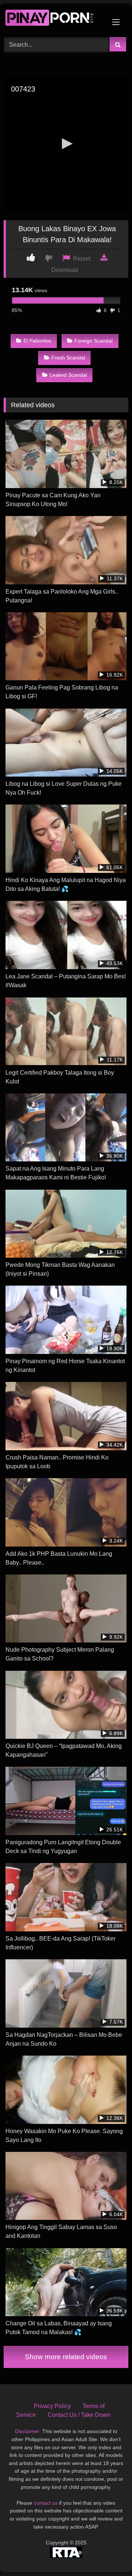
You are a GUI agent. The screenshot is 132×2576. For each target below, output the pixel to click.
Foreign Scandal (93, 341)
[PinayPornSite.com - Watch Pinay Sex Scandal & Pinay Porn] (54, 19)
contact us (46, 2503)
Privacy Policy (52, 2406)
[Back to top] (109, 2554)
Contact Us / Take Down (79, 2415)
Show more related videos (66, 2357)
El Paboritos (37, 341)
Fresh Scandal (68, 358)
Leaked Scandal (68, 375)
